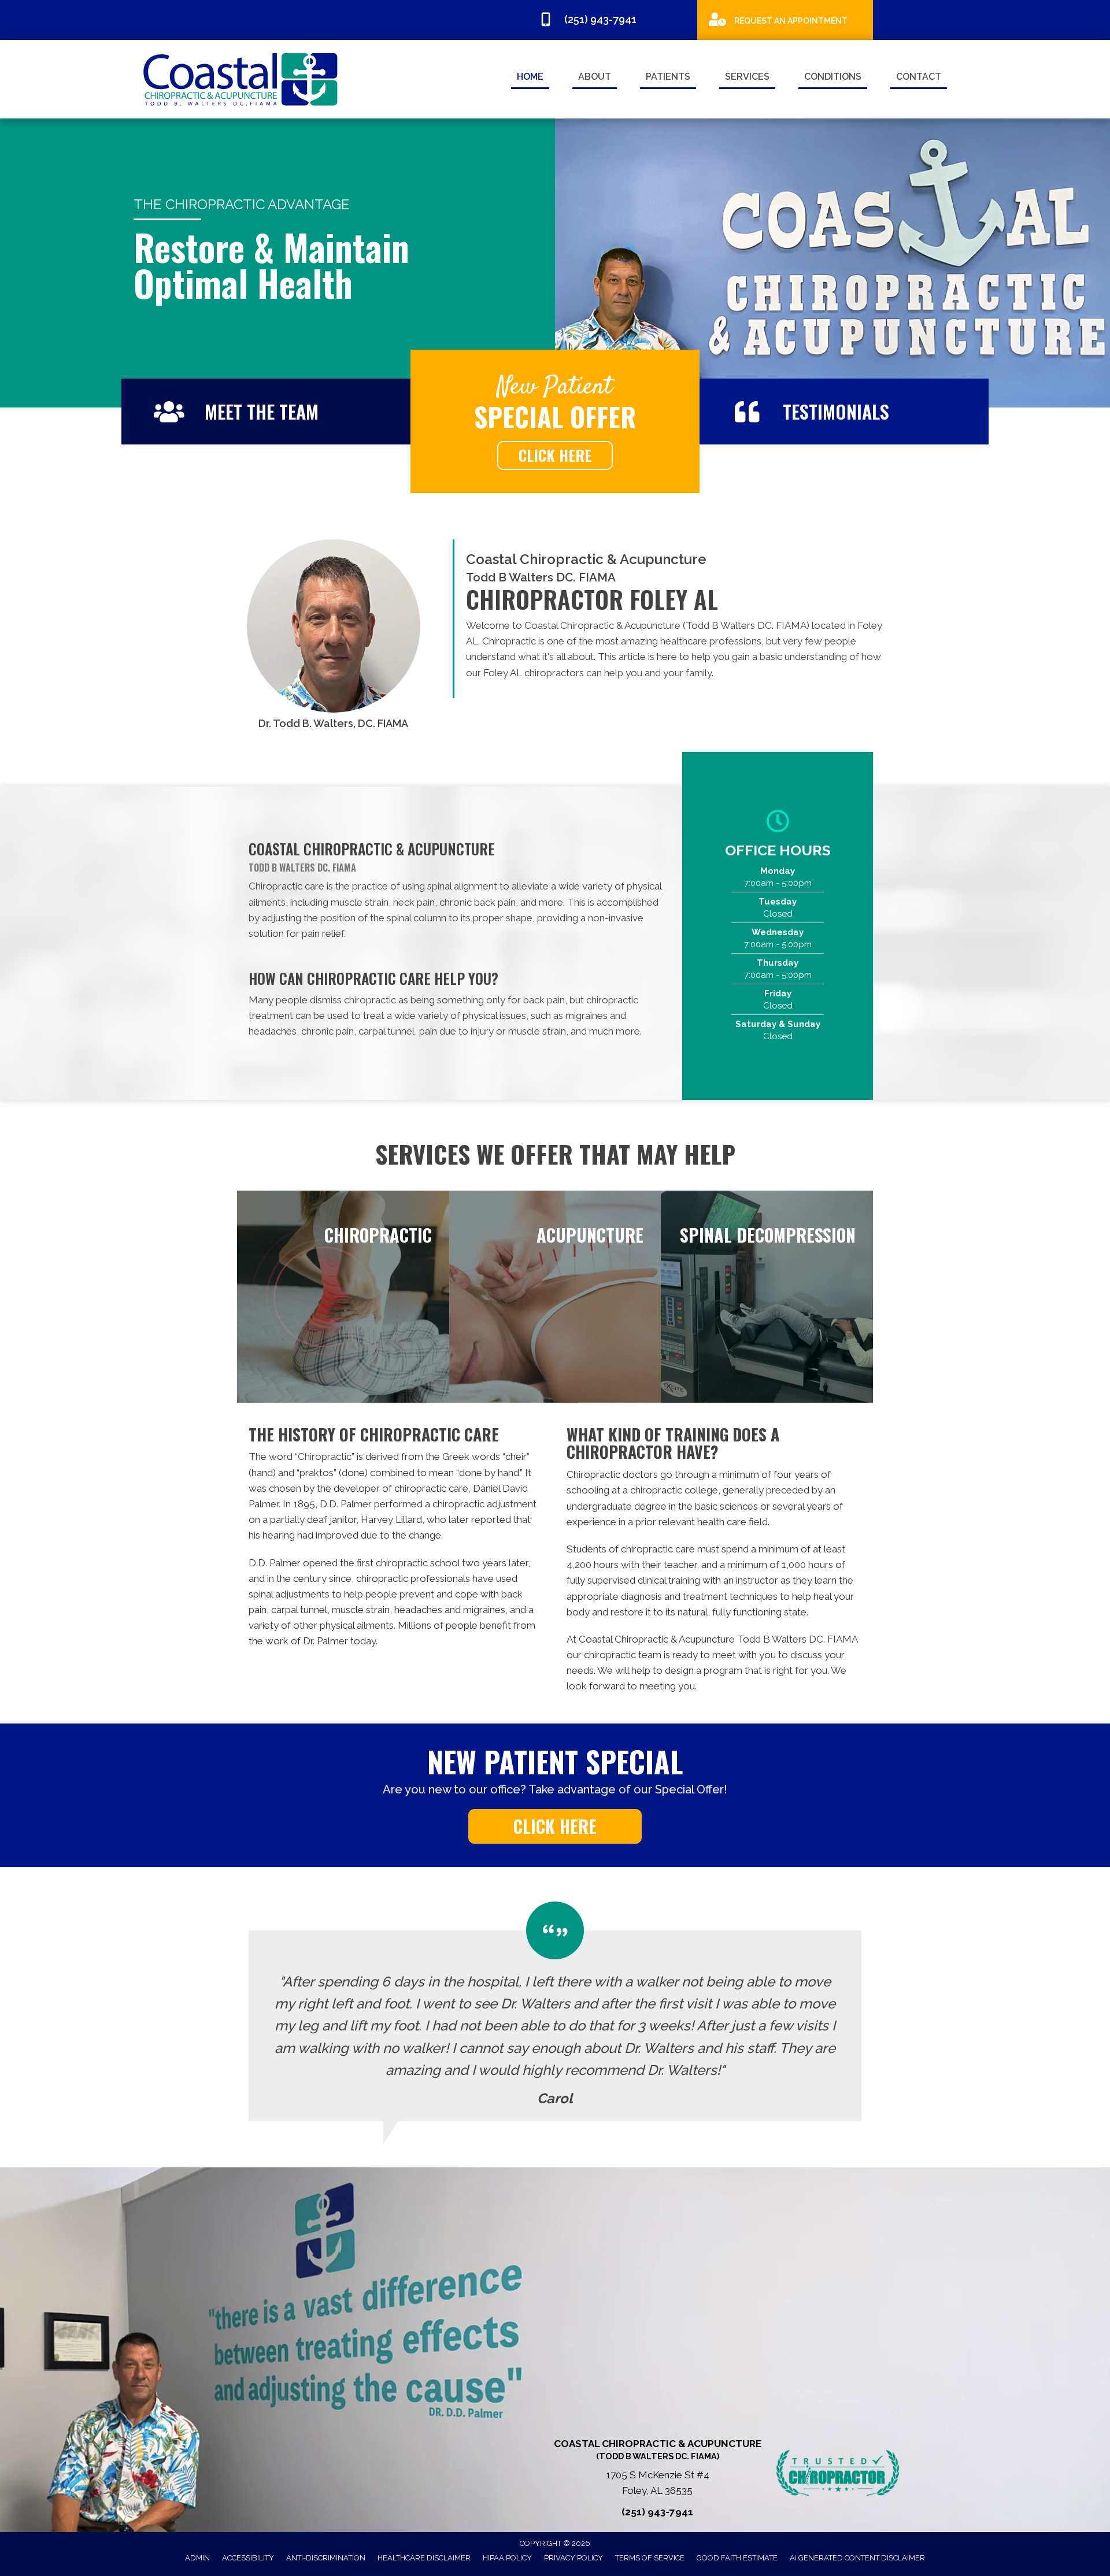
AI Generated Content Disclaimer (857, 2558)
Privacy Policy (573, 2558)
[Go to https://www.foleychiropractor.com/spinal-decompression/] (767, 1297)
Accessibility (248, 2558)
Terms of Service (650, 2558)
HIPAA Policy (507, 2558)
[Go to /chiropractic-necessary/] (343, 1297)
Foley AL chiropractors (534, 673)
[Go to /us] (266, 412)
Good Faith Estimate (737, 2558)
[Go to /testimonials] (844, 412)
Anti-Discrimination (326, 2558)
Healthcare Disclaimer (424, 2558)
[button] (555, 455)
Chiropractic (325, 1456)
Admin (197, 2558)
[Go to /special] (785, 19)
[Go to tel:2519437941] (612, 21)
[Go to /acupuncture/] (555, 1297)
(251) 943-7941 (657, 2512)
